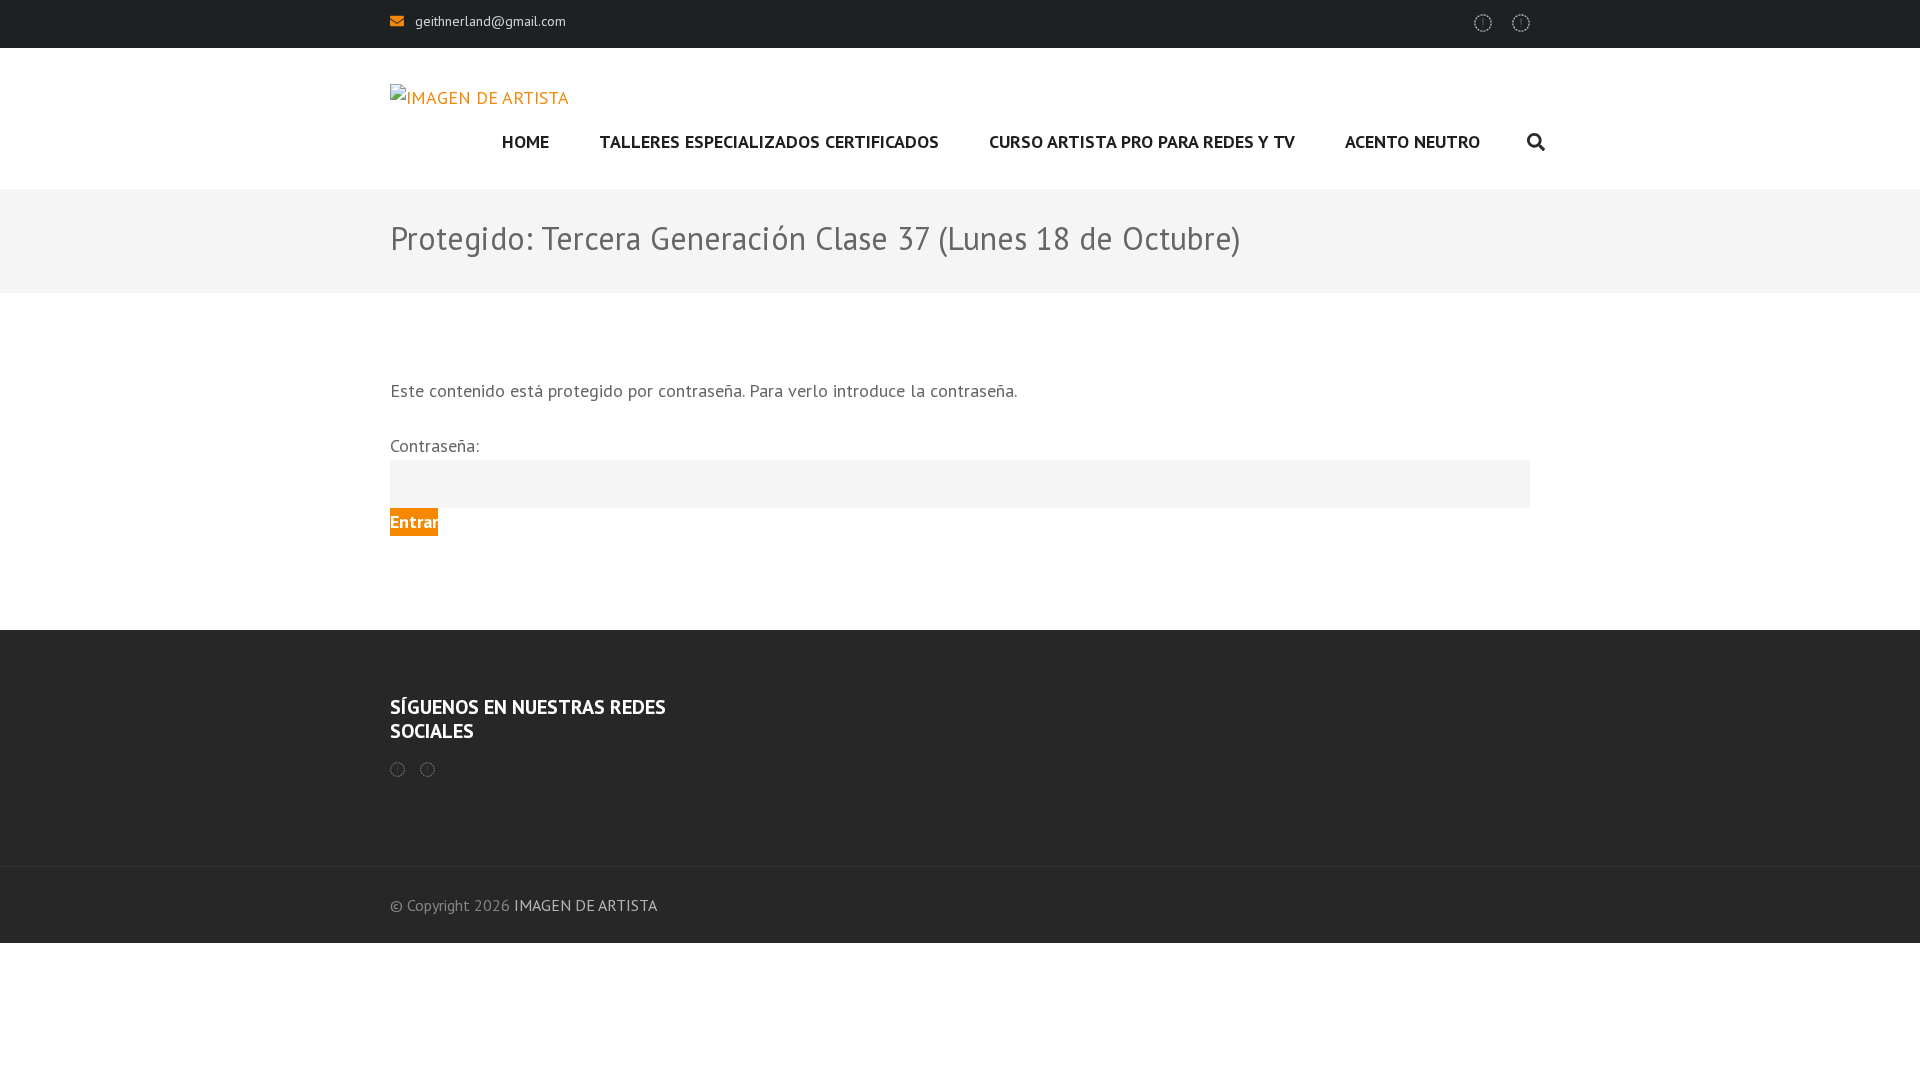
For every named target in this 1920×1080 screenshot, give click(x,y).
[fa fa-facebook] (1483, 23)
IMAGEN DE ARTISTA (585, 905)
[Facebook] (397, 769)
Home (525, 141)
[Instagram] (427, 769)
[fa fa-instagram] (1521, 23)
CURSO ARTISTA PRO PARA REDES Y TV (1142, 141)
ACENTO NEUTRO (1412, 141)
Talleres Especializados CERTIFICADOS (769, 141)
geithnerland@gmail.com (490, 21)
